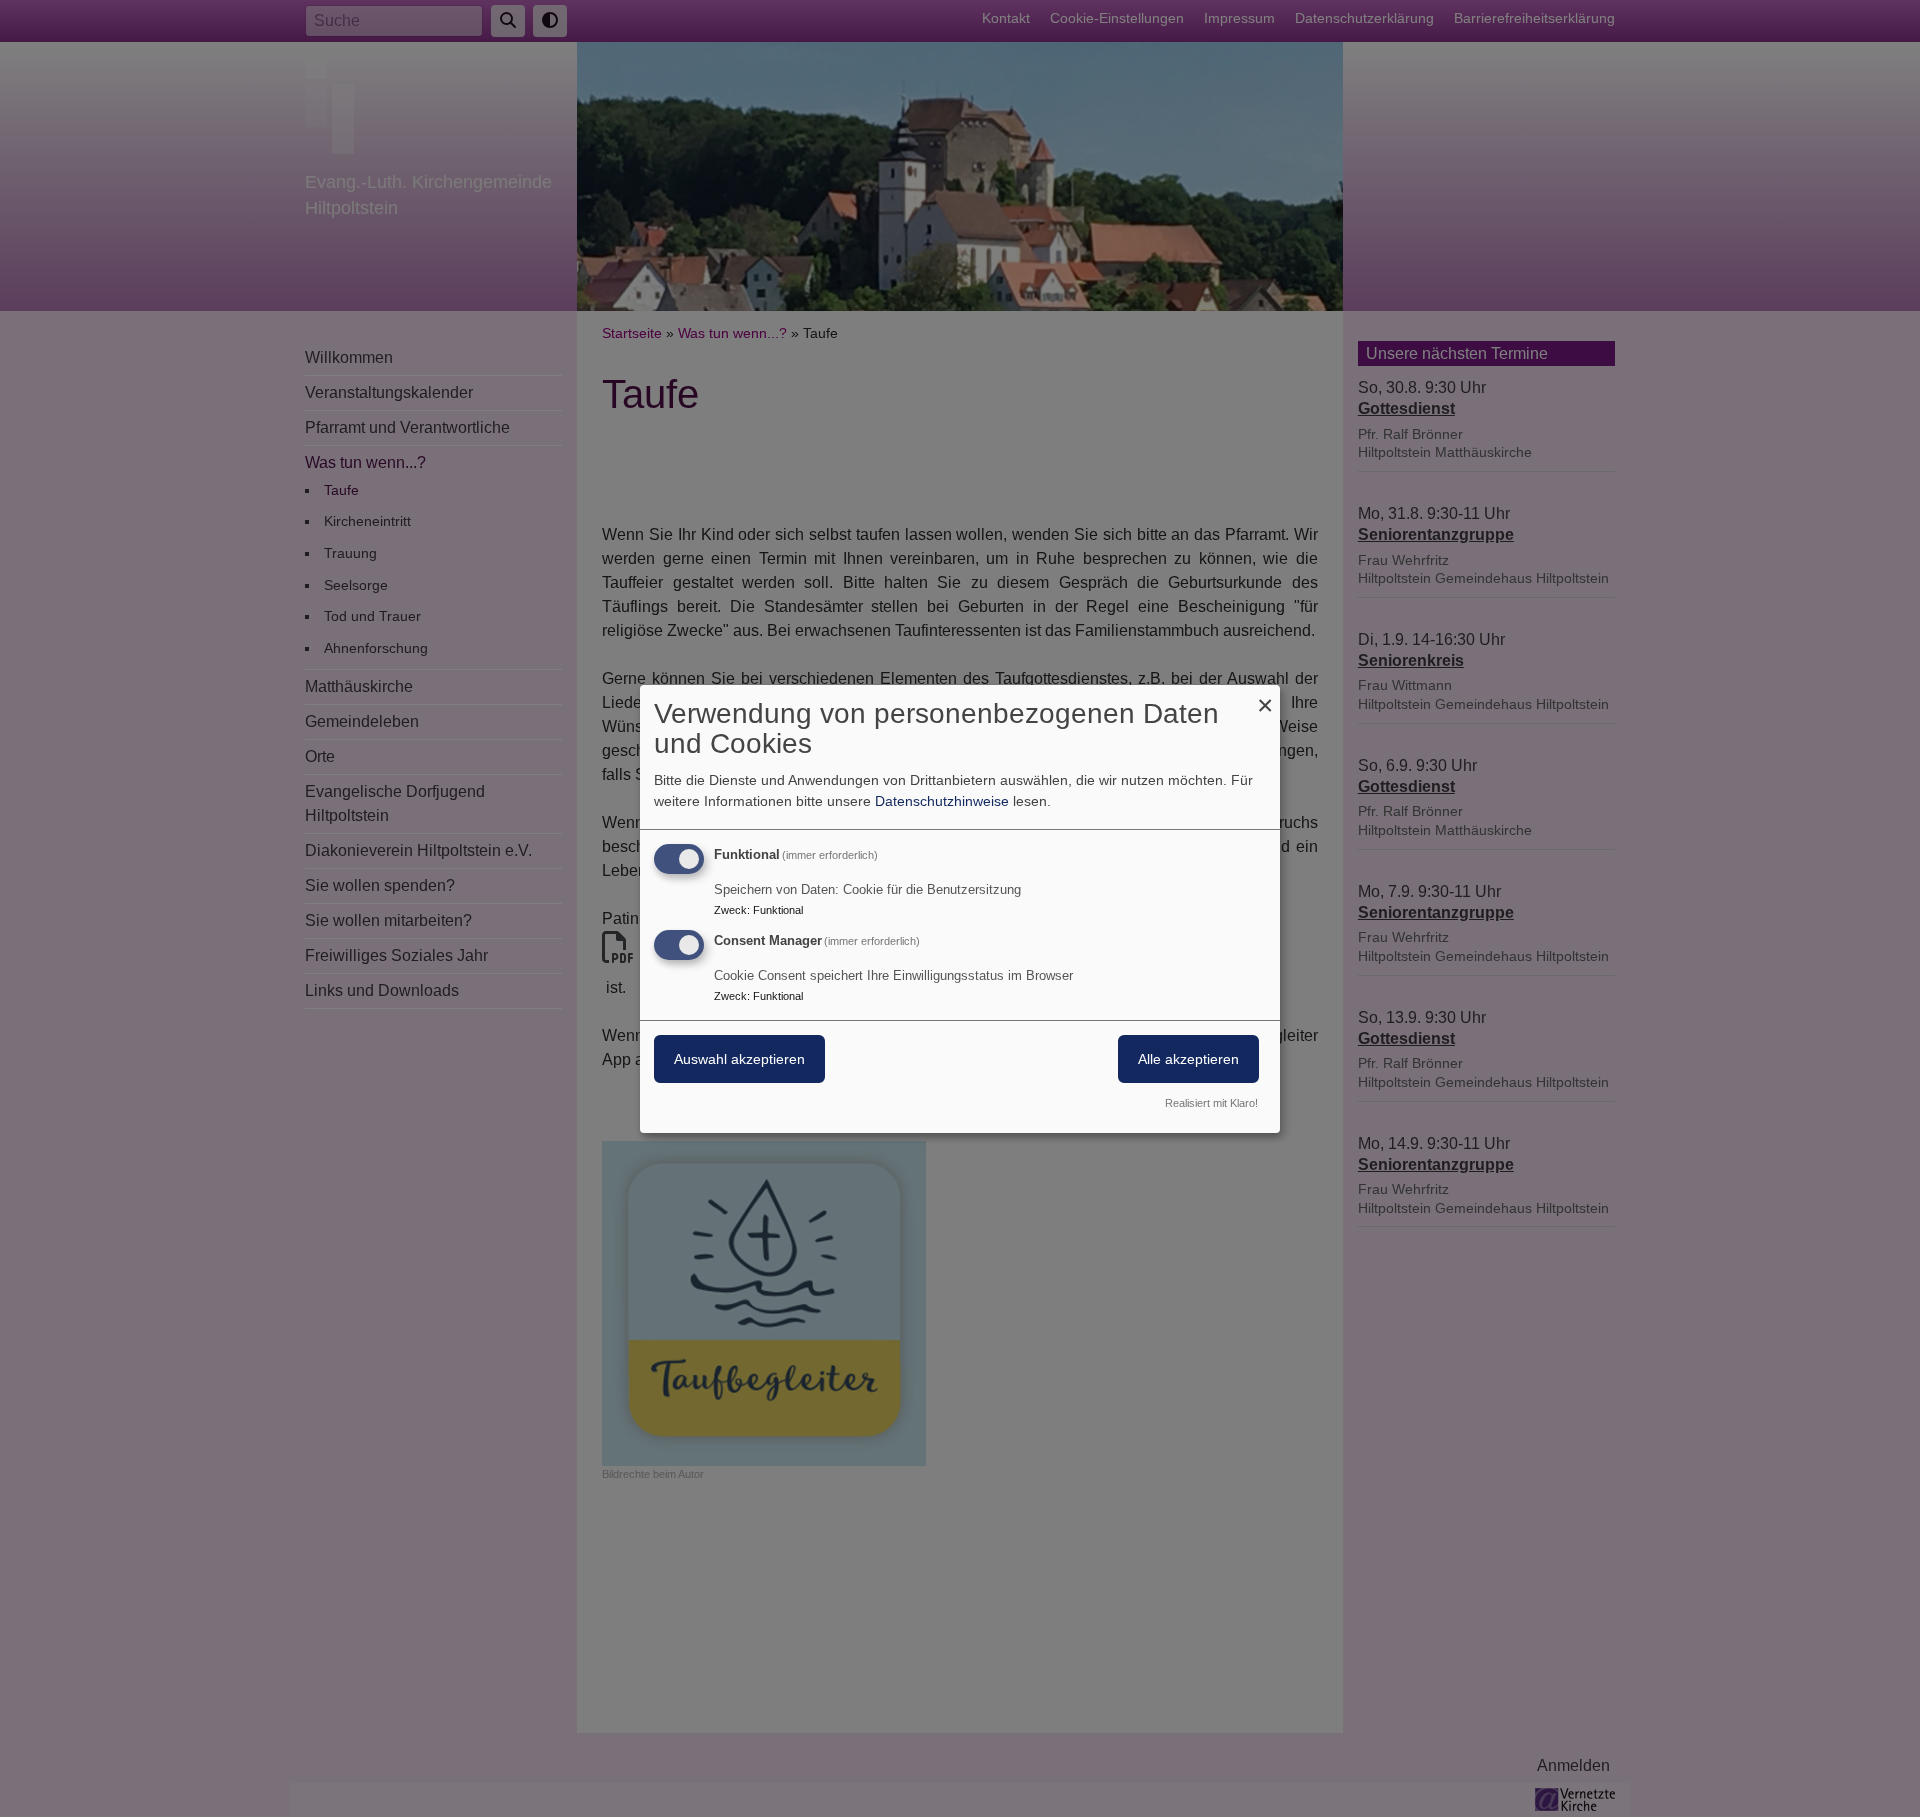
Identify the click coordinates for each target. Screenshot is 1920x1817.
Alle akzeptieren (1188, 1059)
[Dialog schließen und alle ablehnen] (1265, 696)
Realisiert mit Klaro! (1211, 1103)
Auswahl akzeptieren (739, 1059)
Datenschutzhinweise (942, 801)
